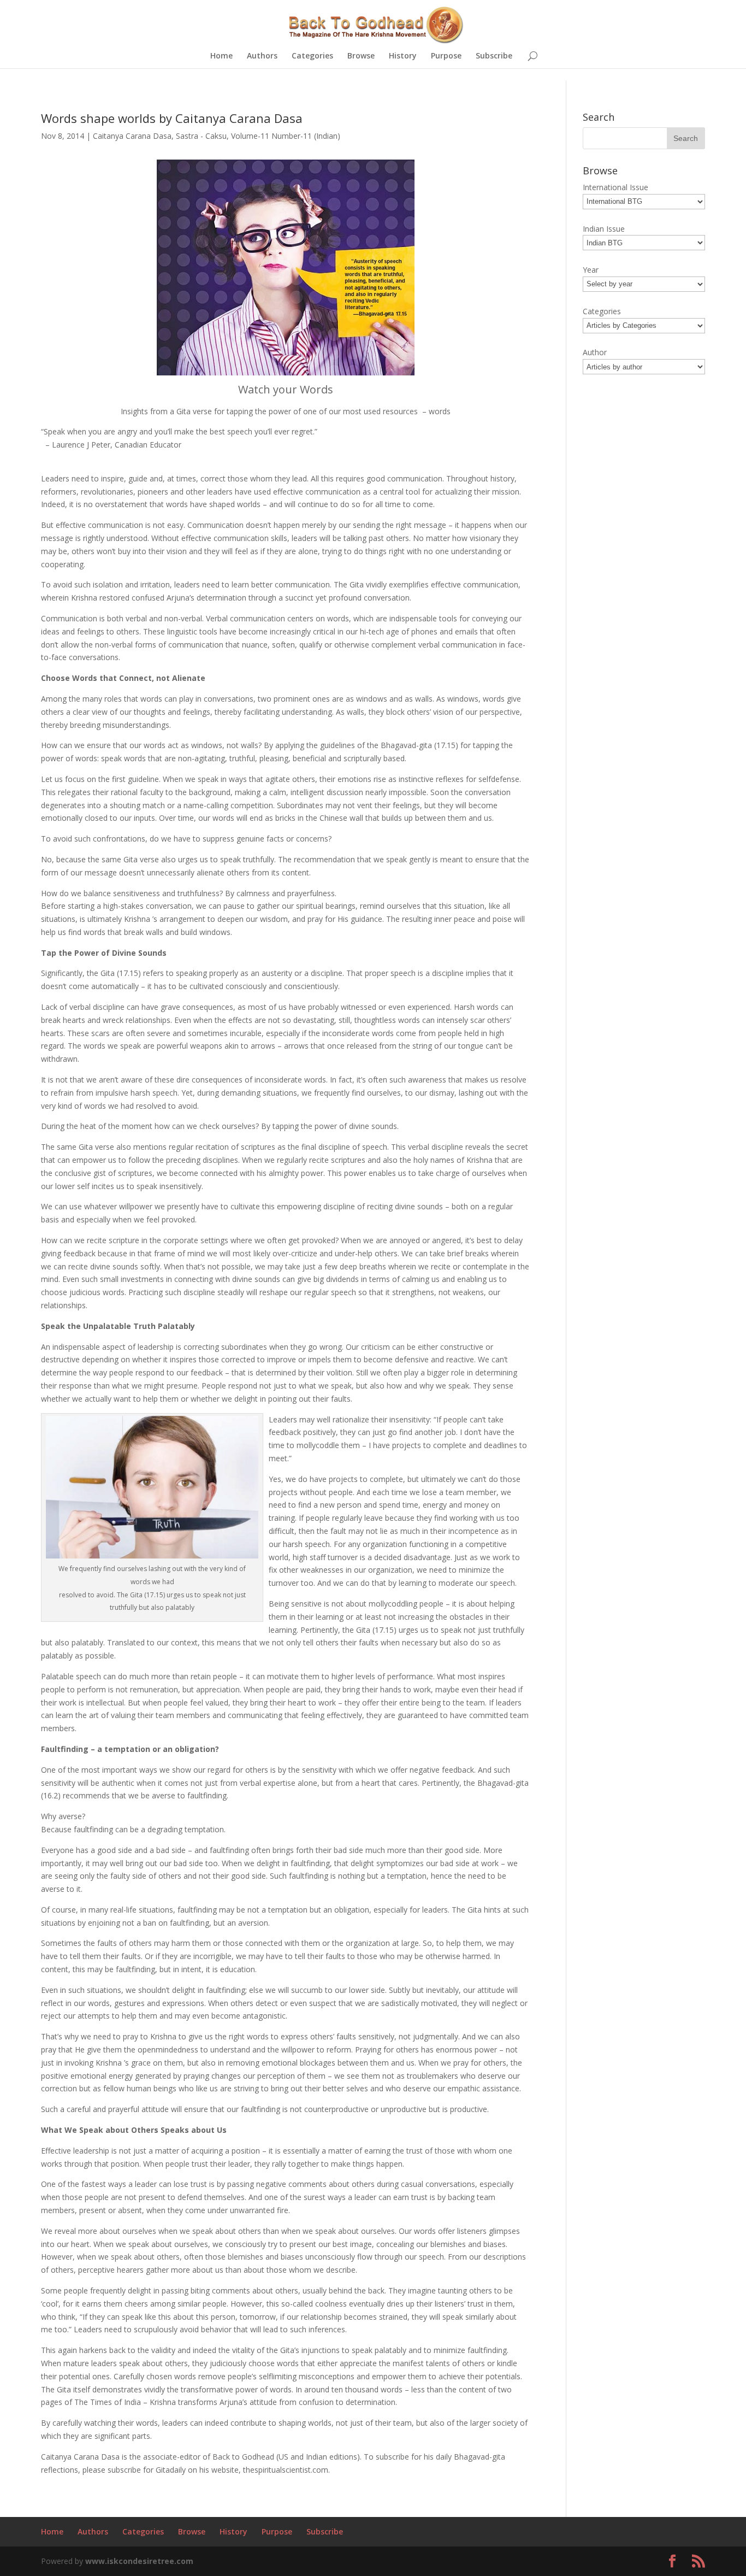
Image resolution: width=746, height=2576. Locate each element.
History (403, 56)
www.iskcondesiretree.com (139, 2561)
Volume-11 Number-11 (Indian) (286, 136)
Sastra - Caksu (201, 136)
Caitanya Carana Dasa (132, 136)
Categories (312, 56)
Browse (361, 56)
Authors (262, 56)
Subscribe (494, 56)
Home (221, 56)
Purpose (446, 56)
